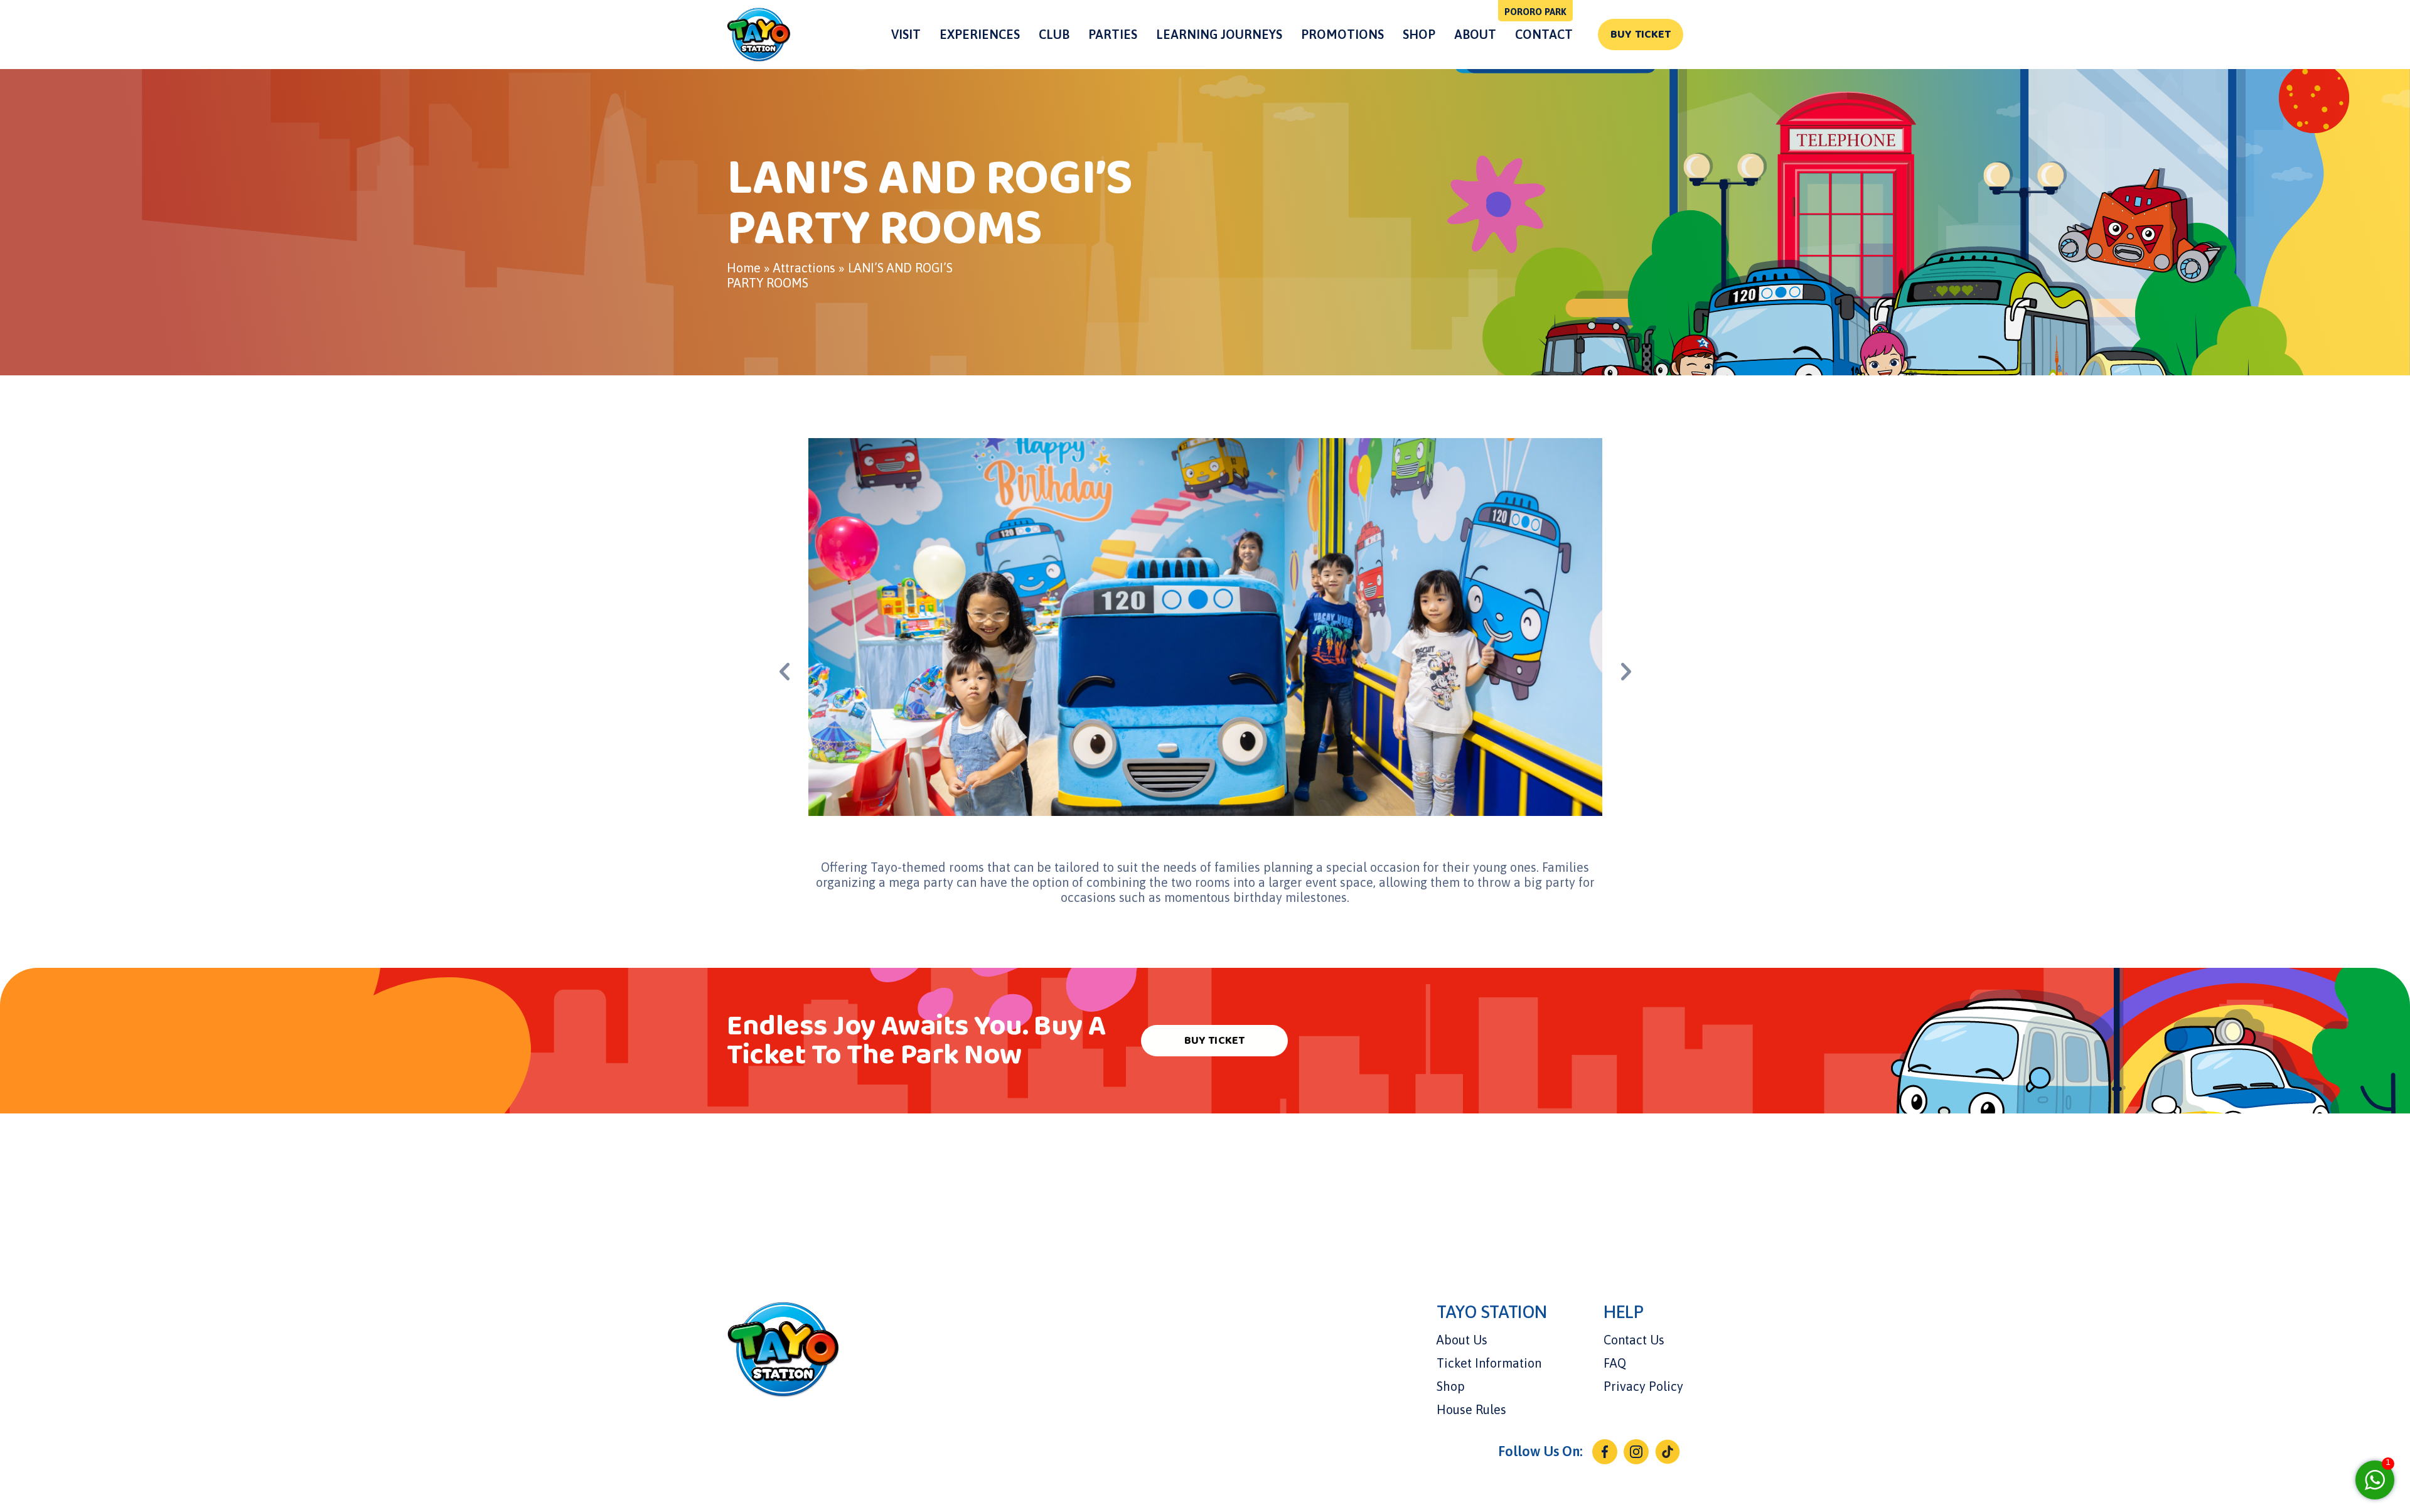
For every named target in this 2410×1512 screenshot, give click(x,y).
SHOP (1419, 34)
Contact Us (1634, 1340)
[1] (2375, 1478)
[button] (1626, 672)
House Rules (1471, 1409)
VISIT (906, 34)
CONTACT (1544, 34)
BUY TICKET (1641, 35)
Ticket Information (1489, 1363)
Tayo (884, 867)
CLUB (1054, 34)
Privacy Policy (1643, 1386)
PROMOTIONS (1342, 34)
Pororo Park (1535, 12)
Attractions (804, 268)
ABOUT (1475, 34)
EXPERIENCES (980, 34)
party (938, 882)
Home (744, 268)
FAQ (1615, 1363)
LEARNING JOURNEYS (1219, 34)
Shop (1451, 1386)
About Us (1462, 1340)
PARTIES (1113, 34)
